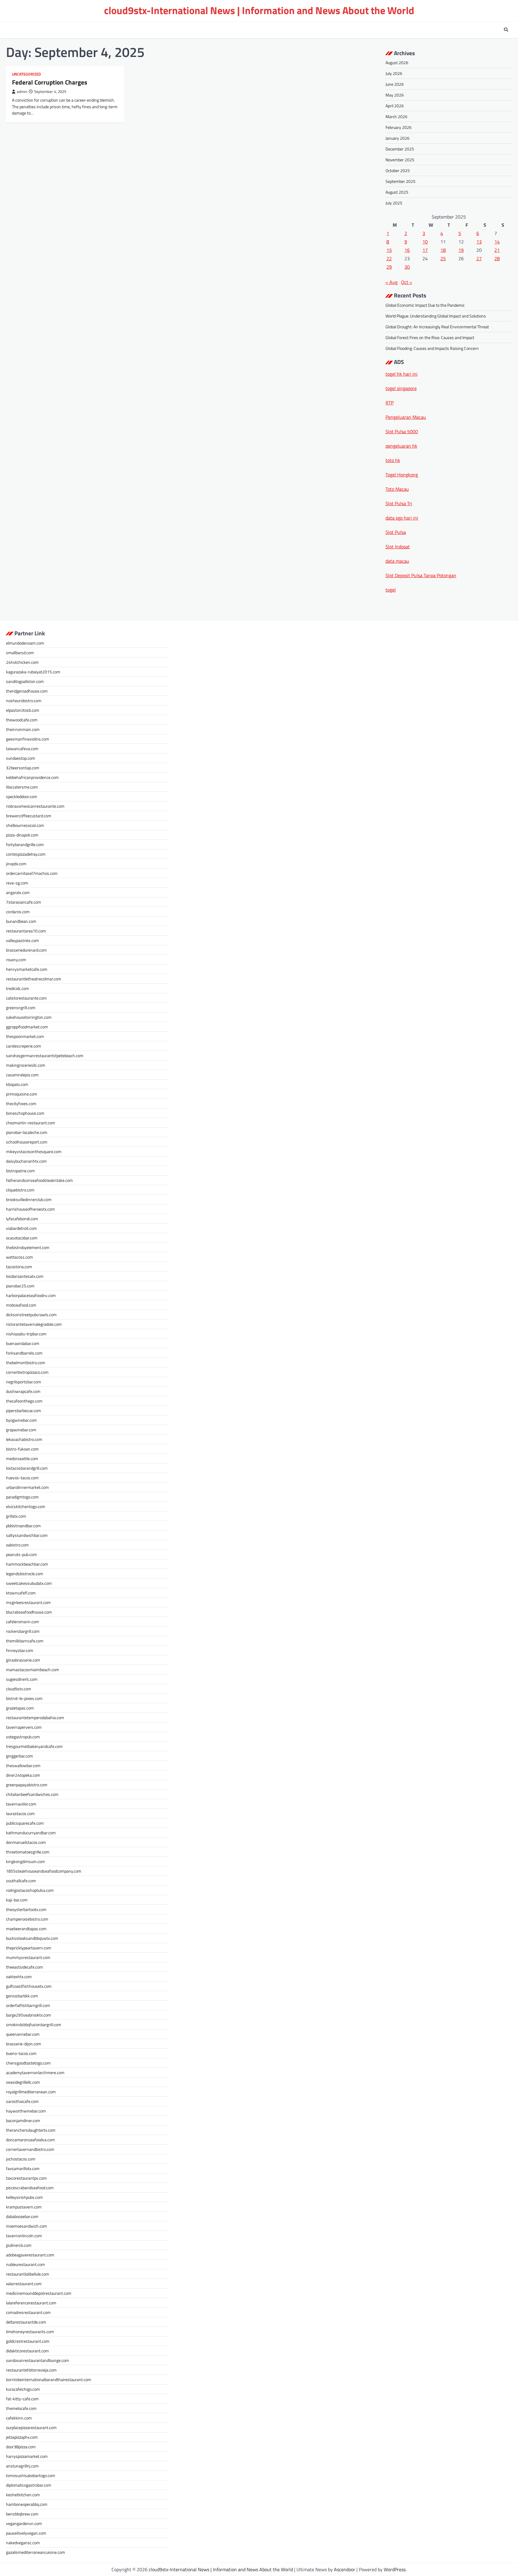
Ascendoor (345, 2569)
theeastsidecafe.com (24, 1967)
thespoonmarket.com (25, 1036)
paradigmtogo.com (22, 1497)
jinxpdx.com (16, 864)
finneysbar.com (20, 1650)
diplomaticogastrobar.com (29, 2485)
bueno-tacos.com (21, 2053)
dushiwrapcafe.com (23, 1391)
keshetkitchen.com (23, 2495)
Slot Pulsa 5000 (402, 431)
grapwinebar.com (21, 1430)
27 (479, 258)
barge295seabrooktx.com (28, 2015)
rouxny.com (16, 960)
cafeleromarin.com (22, 1622)
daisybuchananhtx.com (26, 1161)
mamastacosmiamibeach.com (33, 1670)
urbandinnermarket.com (27, 1487)
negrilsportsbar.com (24, 1382)
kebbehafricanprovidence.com (32, 777)
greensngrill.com (21, 1008)
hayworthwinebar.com (26, 2111)
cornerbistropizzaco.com (27, 1372)
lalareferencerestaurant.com (31, 2303)
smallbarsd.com (20, 653)
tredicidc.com (18, 988)
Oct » (407, 282)
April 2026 (395, 106)
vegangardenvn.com (24, 2523)
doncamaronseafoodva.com (30, 2140)
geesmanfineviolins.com (28, 739)
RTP (390, 403)
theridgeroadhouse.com (27, 691)
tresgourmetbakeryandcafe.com (34, 1746)
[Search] (506, 30)
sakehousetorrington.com (29, 1017)
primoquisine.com (22, 1094)
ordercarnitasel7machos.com (32, 873)
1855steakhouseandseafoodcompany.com (44, 1871)
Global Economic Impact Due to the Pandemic (425, 305)
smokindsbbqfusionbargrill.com (34, 2024)
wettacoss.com (19, 1257)
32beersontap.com (23, 768)
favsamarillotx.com (23, 2168)
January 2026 (397, 138)
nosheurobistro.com (24, 701)
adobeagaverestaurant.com (30, 2255)
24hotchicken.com (22, 662)
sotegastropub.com (23, 1737)
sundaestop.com (21, 758)
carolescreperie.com (24, 1046)
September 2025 (400, 181)
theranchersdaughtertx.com (31, 2130)
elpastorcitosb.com (23, 710)
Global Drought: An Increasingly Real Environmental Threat (437, 327)
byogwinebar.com (21, 1420)
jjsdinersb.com (19, 2245)
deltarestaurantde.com (26, 2322)
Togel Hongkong (402, 475)
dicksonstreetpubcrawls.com (31, 1315)
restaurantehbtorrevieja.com (31, 2370)
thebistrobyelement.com (28, 1247)
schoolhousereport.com (27, 1142)
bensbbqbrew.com (22, 2514)
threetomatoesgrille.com (28, 1852)
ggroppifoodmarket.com (27, 1027)
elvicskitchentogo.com (26, 1506)
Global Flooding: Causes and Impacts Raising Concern (432, 348)
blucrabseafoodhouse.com (29, 1612)
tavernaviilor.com (21, 1804)
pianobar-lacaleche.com (27, 1132)
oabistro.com (17, 1545)
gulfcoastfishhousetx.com (29, 1986)
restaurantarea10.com (26, 931)
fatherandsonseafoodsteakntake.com (39, 1180)
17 (425, 250)
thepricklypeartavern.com (29, 1948)
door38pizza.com (21, 2447)
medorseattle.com (22, 1458)
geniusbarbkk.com (22, 1996)
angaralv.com (18, 892)
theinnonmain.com (23, 729)
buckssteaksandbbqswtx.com (32, 1938)
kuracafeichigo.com (23, 2389)
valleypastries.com (22, 940)
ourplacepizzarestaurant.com (31, 2427)
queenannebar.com (23, 2034)
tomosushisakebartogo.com (31, 2475)
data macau (397, 561)
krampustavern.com (24, 2207)
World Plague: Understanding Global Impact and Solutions (436, 316)
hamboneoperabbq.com (27, 2504)
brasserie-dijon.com (24, 2044)
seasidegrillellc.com (23, 2082)
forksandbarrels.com (24, 1353)
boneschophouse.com (25, 1113)
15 (389, 250)
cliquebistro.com (20, 1190)
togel (391, 590)
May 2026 (395, 95)
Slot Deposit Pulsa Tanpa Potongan (421, 575)
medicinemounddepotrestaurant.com (39, 2293)
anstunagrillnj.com (22, 2466)
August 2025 (397, 192)
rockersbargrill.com (23, 1631)
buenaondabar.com (23, 1343)
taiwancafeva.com (22, 748)
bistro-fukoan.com (22, 1449)
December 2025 (400, 149)
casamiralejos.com (22, 1075)
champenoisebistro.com (27, 1919)
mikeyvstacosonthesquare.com (34, 1151)
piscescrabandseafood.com (30, 2188)
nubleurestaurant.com (25, 2264)
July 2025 (394, 203)
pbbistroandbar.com (23, 1526)
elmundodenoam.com (25, 643)
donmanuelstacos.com (26, 1842)
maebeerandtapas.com (26, 1929)
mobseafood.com (21, 1305)
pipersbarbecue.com (24, 1410)
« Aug (391, 282)
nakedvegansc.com (23, 2543)
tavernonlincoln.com (24, 2236)
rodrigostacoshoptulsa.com (30, 1890)
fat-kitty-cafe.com (22, 2399)
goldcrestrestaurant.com (28, 2341)
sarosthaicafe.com (22, 2101)
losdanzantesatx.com (25, 1276)
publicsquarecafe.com (25, 1823)
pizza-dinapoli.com (22, 835)
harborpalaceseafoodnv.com (31, 1295)
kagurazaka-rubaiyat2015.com (33, 672)
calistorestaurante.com (26, 998)
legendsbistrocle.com (25, 1574)
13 (479, 242)
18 (443, 250)
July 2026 (394, 73)
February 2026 (399, 127)
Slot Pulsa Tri (399, 503)
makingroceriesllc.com (26, 1065)
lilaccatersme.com (22, 787)
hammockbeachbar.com (27, 1564)
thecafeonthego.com (24, 1401)
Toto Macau (397, 489)
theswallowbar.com (23, 1765)
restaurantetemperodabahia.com (35, 1717)
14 (497, 242)
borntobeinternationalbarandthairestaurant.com (49, 2379)
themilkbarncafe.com (25, 1641)
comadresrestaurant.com (28, 2312)
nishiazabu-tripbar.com (26, 1334)
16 (407, 250)
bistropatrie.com (20, 1171)
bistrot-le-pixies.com (24, 1698)
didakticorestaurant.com (27, 2351)
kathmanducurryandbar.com (31, 1833)
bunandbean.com (21, 921)
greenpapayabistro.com (27, 1785)
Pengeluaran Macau (406, 417)
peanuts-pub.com (21, 1554)
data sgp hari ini (402, 518)
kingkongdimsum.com (25, 1861)
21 (497, 250)
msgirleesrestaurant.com (28, 1602)
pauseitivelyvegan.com (26, 2533)
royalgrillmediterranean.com (31, 2092)
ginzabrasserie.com (23, 1660)
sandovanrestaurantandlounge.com (37, 2360)
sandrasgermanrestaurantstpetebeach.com (45, 1055)
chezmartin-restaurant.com (31, 1123)
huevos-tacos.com (22, 1478)
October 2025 (398, 170)
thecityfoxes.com (21, 1103)
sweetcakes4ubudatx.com (29, 1583)
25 (443, 258)
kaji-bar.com (17, 1900)
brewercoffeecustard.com (29, 816)
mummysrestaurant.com (28, 1957)
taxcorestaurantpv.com (26, 2178)
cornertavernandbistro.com (30, 2149)
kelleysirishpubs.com (24, 2197)
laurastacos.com (20, 1813)
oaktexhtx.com (19, 1977)
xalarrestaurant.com (24, 2284)
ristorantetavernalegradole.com (34, 1324)
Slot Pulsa (396, 532)
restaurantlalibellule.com (28, 2274)
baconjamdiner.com (23, 2120)
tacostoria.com (19, 1267)
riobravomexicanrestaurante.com (35, 806)
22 (389, 258)
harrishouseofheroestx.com (30, 1209)
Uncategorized (26, 74)
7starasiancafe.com (24, 902)
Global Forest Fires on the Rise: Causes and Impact (430, 337)
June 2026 (395, 84)
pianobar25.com (20, 1286)
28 (497, 258)
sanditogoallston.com (25, 681)
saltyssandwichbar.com (27, 1535)
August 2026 (397, 63)
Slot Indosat (398, 547)
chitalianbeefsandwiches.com (32, 1794)
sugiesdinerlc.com (22, 1679)
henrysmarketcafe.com (27, 969)
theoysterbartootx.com (26, 1909)
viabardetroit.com (21, 1228)
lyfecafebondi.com (22, 1219)
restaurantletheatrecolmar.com (34, 979)
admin (22, 92)
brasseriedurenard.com (26, 950)
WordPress (395, 2569)
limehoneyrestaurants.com (30, 2332)
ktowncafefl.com (21, 1593)
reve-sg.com (17, 883)
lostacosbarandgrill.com (27, 1468)
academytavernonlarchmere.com (35, 2072)
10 (425, 242)
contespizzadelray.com (26, 854)
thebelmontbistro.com (26, 1363)
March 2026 (396, 116)
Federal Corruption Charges (50, 82)
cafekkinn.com (19, 2418)
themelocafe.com (21, 2408)
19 (461, 250)
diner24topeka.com (23, 1775)
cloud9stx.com (19, 1689)
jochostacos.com (21, 2159)
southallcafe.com (21, 1881)
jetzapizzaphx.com (22, 2437)
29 (389, 267)
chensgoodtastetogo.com (28, 2063)
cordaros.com (18, 912)
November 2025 (400, 160)
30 (407, 267)
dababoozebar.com (22, 2216)
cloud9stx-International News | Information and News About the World (259, 10)
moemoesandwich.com (27, 2226)
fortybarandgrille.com (25, 844)
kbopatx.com (17, 1084)
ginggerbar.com (19, 1756)
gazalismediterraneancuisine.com (36, 2552)
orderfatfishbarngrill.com (28, 2005)
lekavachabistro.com (24, 1439)
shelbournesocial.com (25, 825)
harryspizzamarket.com (27, 2456)
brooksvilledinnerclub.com (29, 1199)
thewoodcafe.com (22, 720)
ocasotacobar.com (22, 1238)
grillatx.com (16, 1516)
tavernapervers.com (24, 1727)
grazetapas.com (20, 1708)
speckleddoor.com (22, 796)
